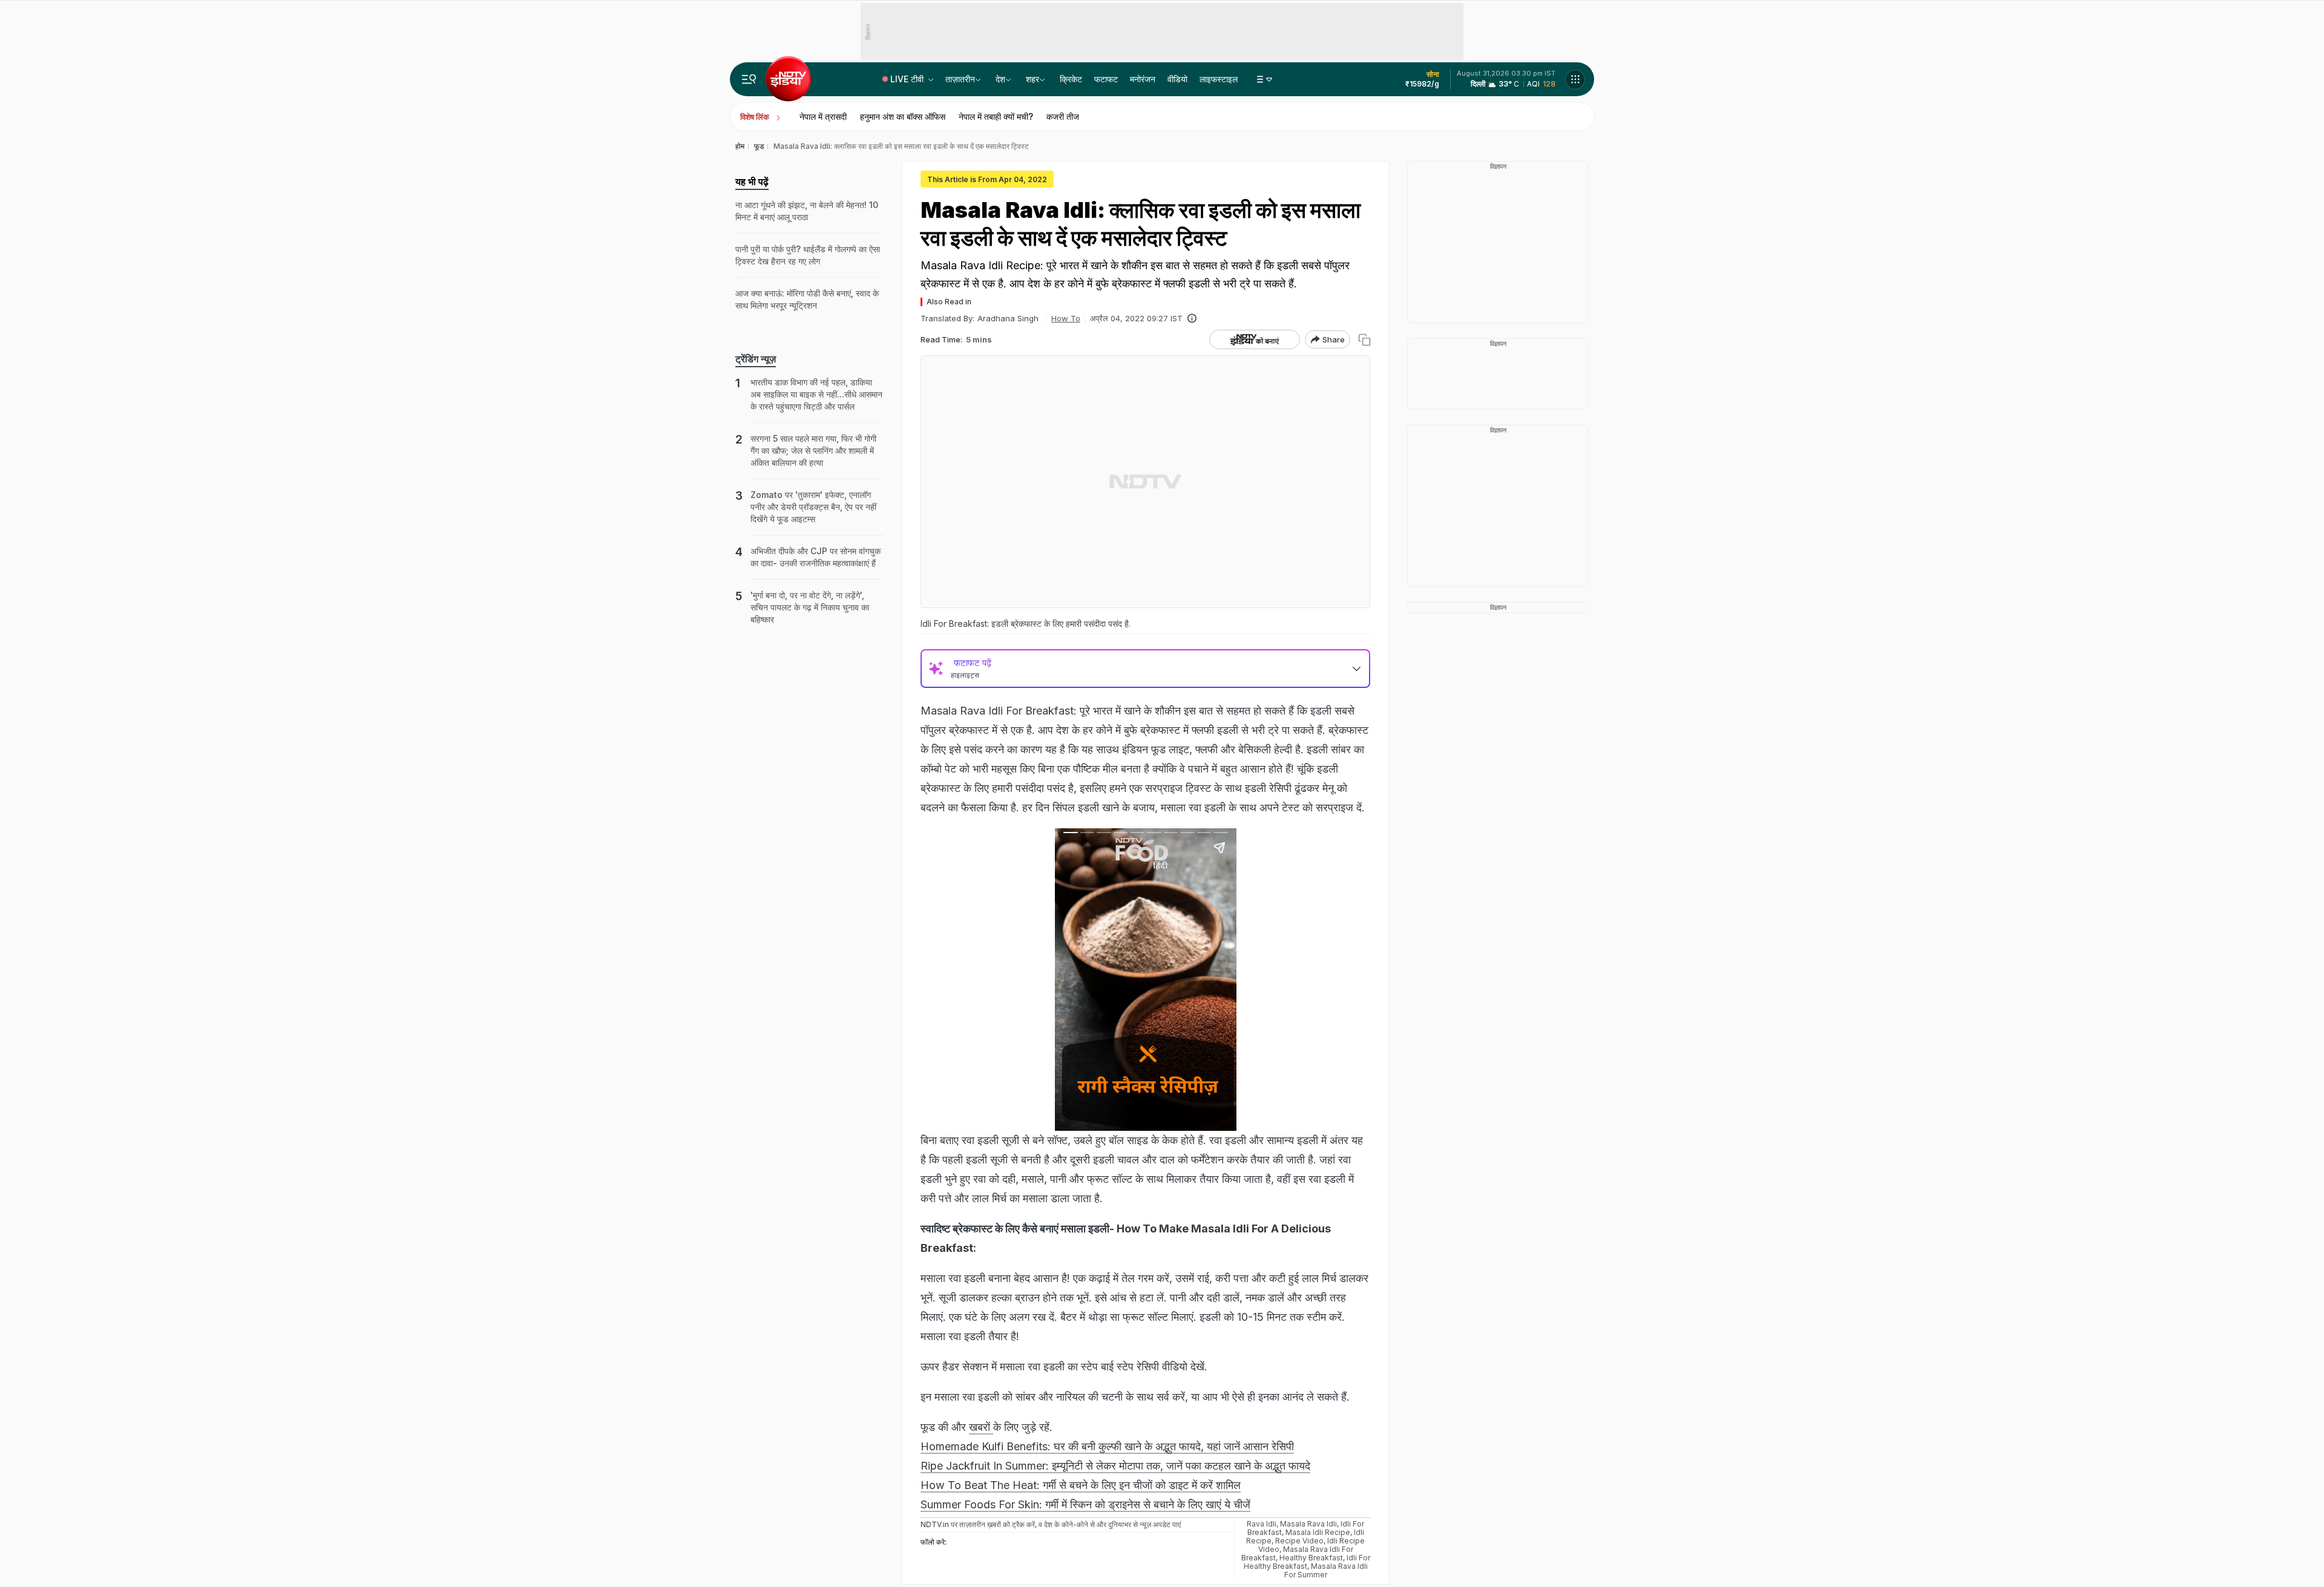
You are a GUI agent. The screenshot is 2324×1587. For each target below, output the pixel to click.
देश (1000, 79)
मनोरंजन (1143, 79)
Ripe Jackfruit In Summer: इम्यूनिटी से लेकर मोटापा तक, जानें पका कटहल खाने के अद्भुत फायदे (1115, 1466)
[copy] (1364, 340)
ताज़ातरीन (960, 79)
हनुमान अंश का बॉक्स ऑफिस (903, 116)
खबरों (981, 1427)
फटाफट (1106, 79)
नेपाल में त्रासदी (823, 116)
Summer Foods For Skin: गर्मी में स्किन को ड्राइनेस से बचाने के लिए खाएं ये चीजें (1085, 1504)
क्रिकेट (1071, 79)
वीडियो (1177, 79)
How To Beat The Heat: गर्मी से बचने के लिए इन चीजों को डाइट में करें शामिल (1081, 1485)
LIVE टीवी (908, 79)
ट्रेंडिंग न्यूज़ (756, 359)
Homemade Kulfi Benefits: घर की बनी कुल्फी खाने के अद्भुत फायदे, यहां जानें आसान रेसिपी (1107, 1446)
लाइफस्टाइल (1219, 79)
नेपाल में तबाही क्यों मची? (996, 116)
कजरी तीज (1063, 116)
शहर (1032, 79)
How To (1066, 318)
